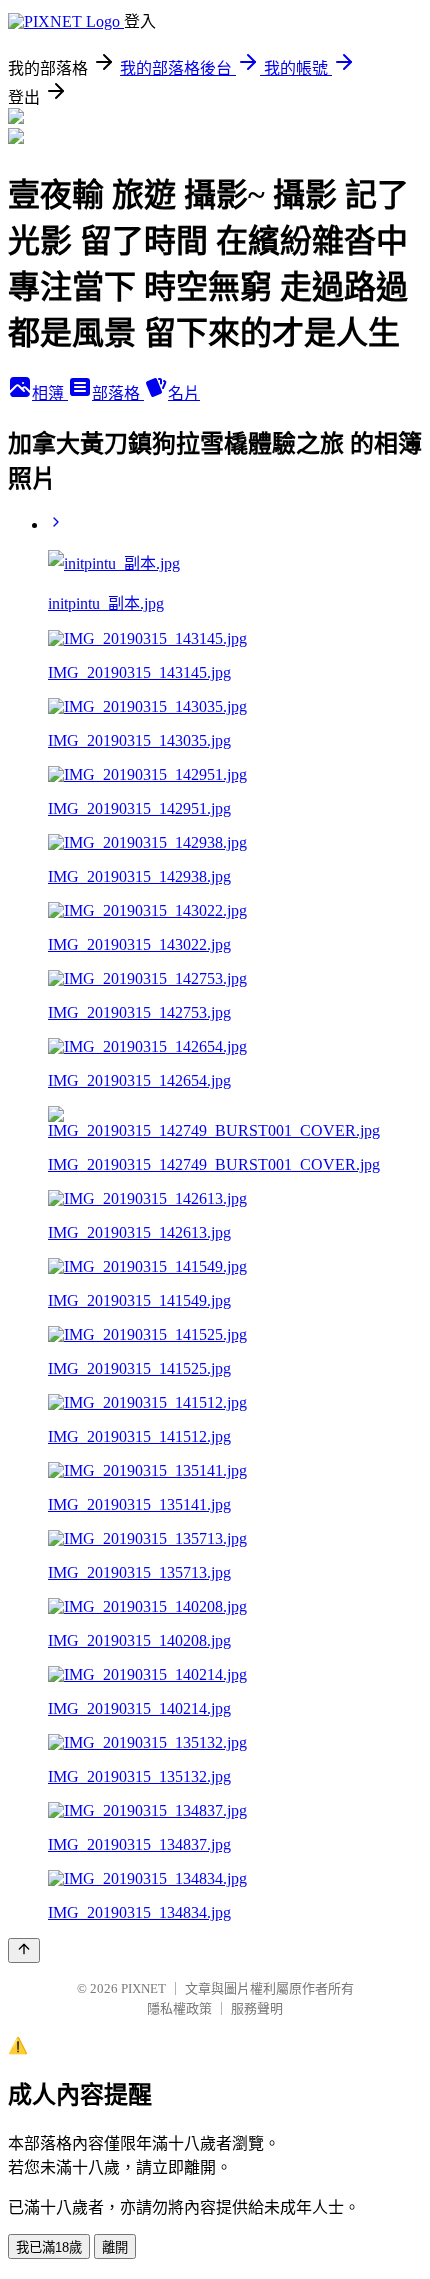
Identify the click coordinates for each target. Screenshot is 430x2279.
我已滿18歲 (49, 2247)
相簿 (50, 393)
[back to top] (24, 1950)
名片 (184, 393)
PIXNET (143, 1988)
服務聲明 (257, 2008)
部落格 (118, 393)
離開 (115, 2247)
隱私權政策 (179, 2008)
